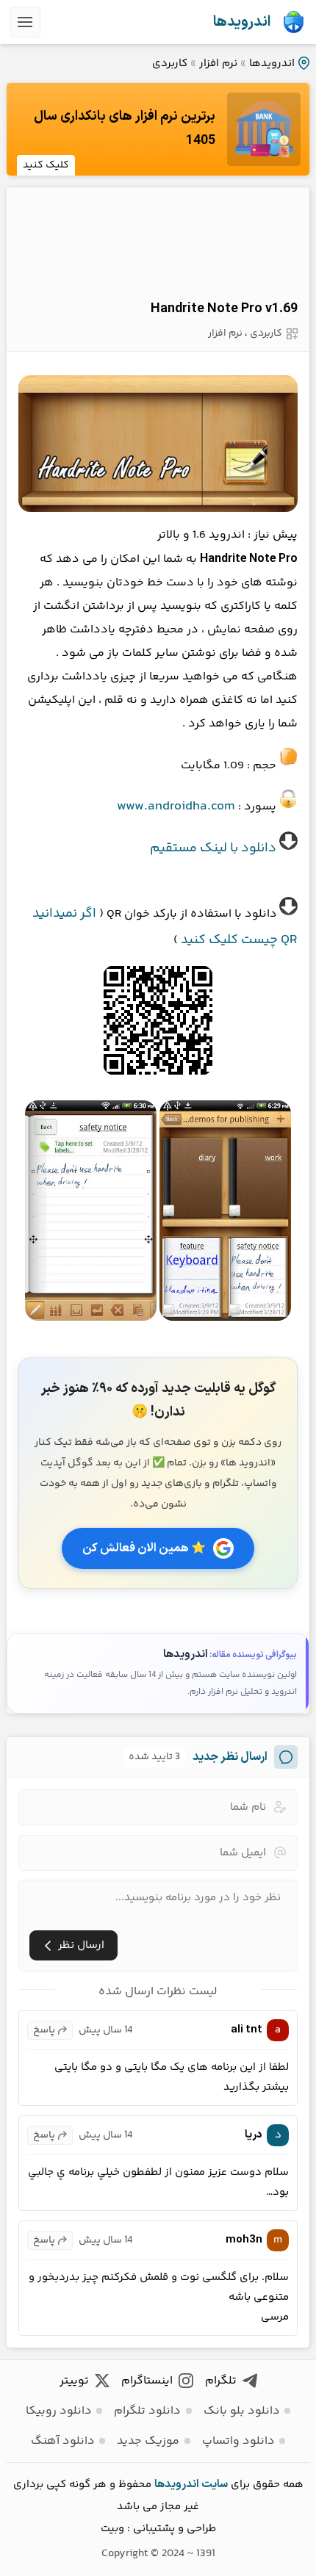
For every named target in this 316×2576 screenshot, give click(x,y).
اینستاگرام (147, 2381)
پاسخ (44, 2030)
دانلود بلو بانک (242, 2411)
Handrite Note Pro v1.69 (224, 309)
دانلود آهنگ (63, 2441)
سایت (215, 2485)
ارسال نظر (81, 1945)
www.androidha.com (176, 807)
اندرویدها (242, 22)
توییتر (74, 2381)
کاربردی (170, 64)
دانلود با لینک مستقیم (213, 848)
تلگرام (221, 2381)
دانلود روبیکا (59, 2411)
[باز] (25, 22)
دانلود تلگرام (147, 2411)
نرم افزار (218, 64)
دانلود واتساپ (238, 2441)
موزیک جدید (148, 2441)
